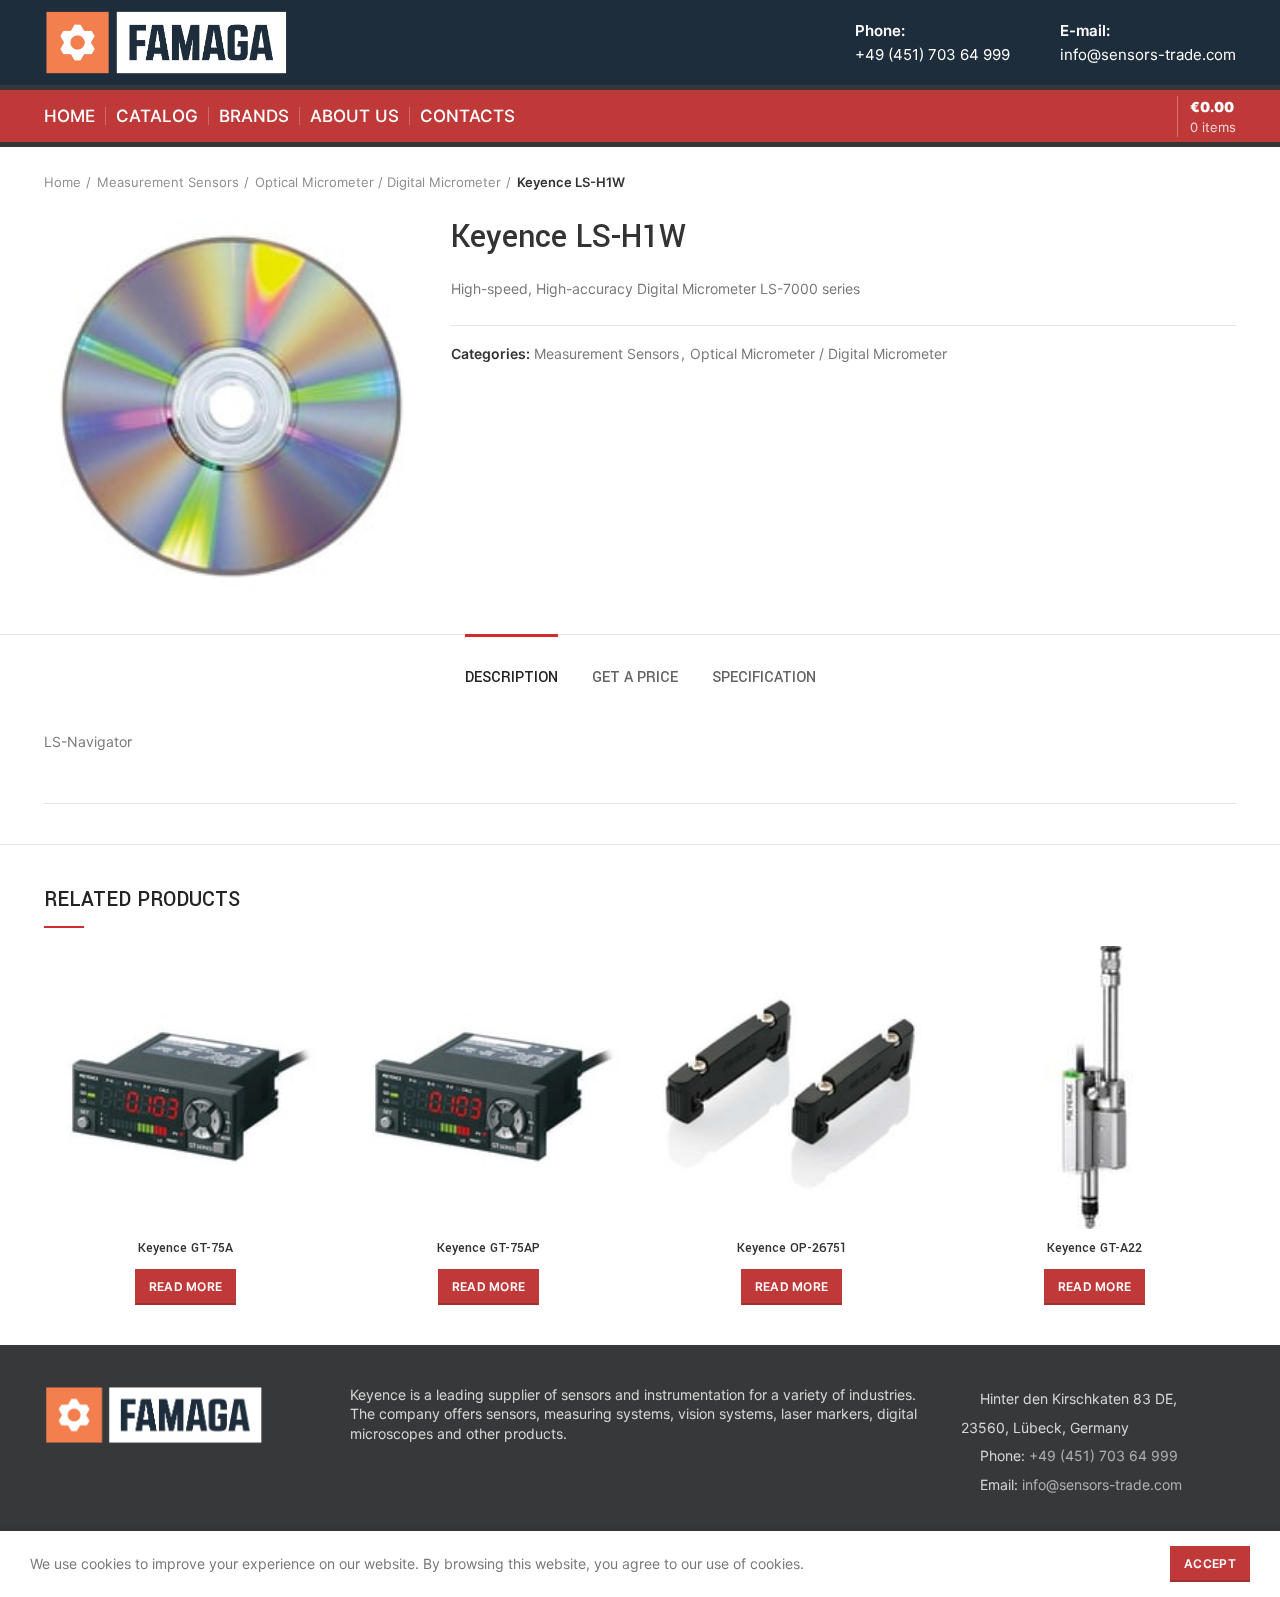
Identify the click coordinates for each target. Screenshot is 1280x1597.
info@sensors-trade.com (1148, 54)
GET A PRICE (635, 677)
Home (62, 182)
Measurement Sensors (168, 182)
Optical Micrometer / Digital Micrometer (378, 182)
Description (511, 677)
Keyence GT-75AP (488, 1248)
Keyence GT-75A (185, 1248)
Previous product (1186, 182)
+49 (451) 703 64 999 (932, 54)
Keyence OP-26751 (792, 1248)
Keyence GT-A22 (1094, 1248)
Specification (764, 677)
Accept (1210, 1563)
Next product (1226, 182)
